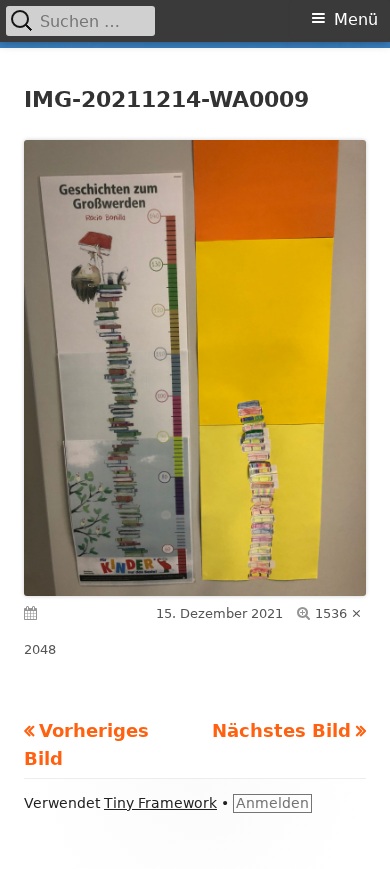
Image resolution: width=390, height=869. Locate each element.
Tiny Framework (160, 803)
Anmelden (272, 803)
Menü (356, 19)
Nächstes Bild (281, 730)
